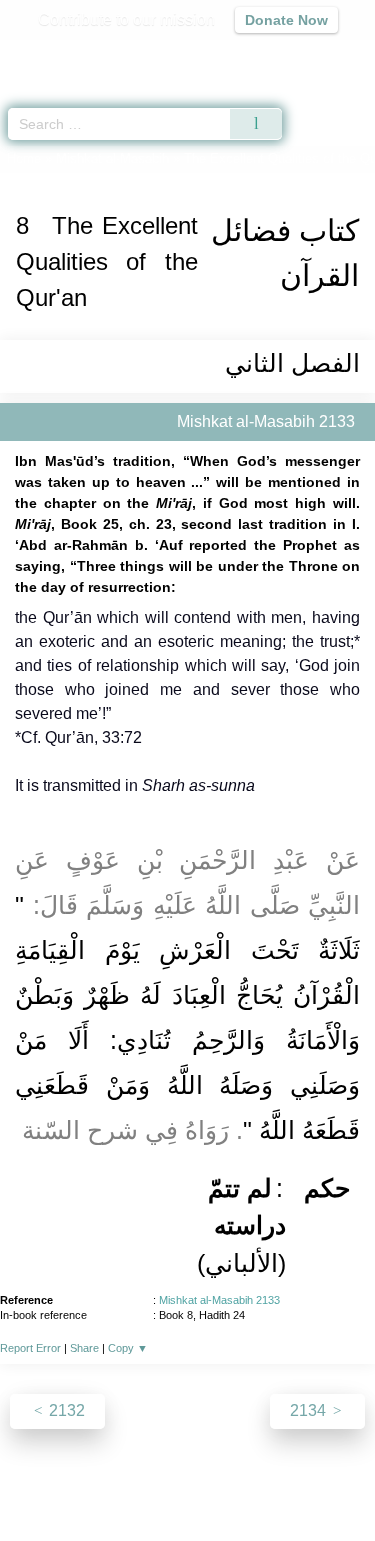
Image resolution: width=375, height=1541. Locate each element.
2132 (65, 1410)
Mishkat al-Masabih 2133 (219, 1300)
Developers (238, 1482)
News (96, 1482)
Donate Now (286, 20)
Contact (318, 1482)
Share (84, 1348)
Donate (188, 1506)
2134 (310, 1410)
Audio (316, 55)
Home (24, 158)
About (43, 1482)
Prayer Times (236, 55)
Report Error (30, 1348)
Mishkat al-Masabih (112, 158)
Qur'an (80, 55)
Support (157, 1482)
